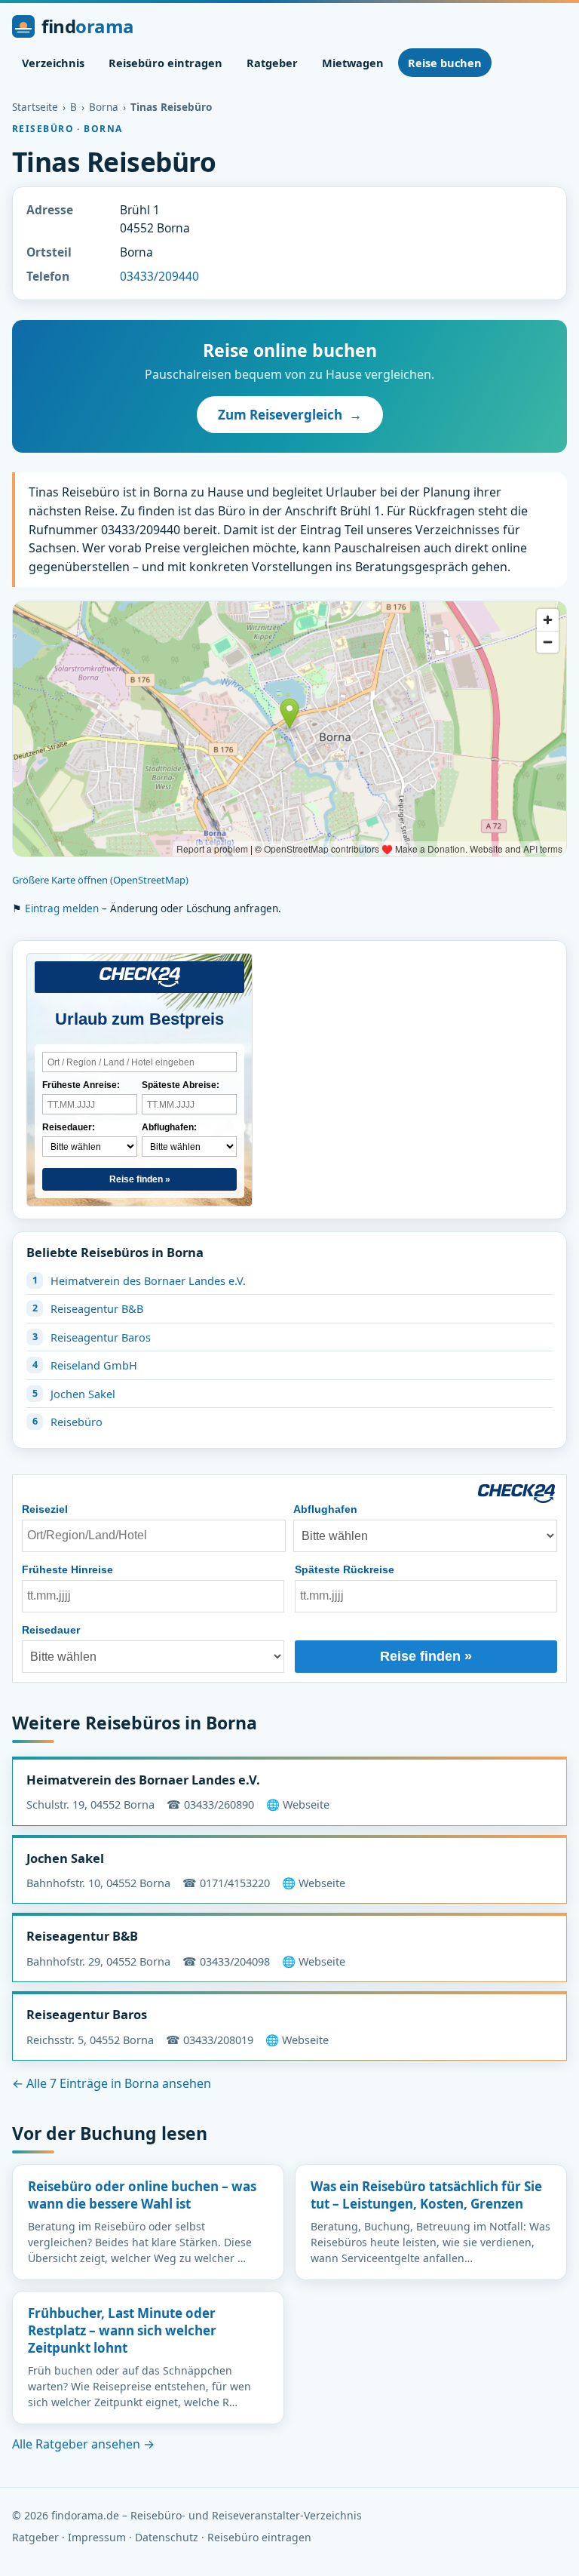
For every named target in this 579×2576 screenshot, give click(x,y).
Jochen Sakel (83, 1394)
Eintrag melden (62, 908)
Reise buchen (445, 63)
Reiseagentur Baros (101, 1337)
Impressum (97, 2537)
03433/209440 (159, 276)
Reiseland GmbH (94, 1365)
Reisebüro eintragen (165, 63)
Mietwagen (353, 63)
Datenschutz (167, 2537)
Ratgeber (272, 63)
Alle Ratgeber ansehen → (83, 2444)
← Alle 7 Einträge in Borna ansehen (112, 2083)
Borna (104, 107)
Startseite (35, 107)
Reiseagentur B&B (97, 1308)
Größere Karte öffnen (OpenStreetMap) (100, 880)
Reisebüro (77, 1422)
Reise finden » (140, 1179)
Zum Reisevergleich (290, 415)
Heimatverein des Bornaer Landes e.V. (148, 1280)
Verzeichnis (53, 63)
